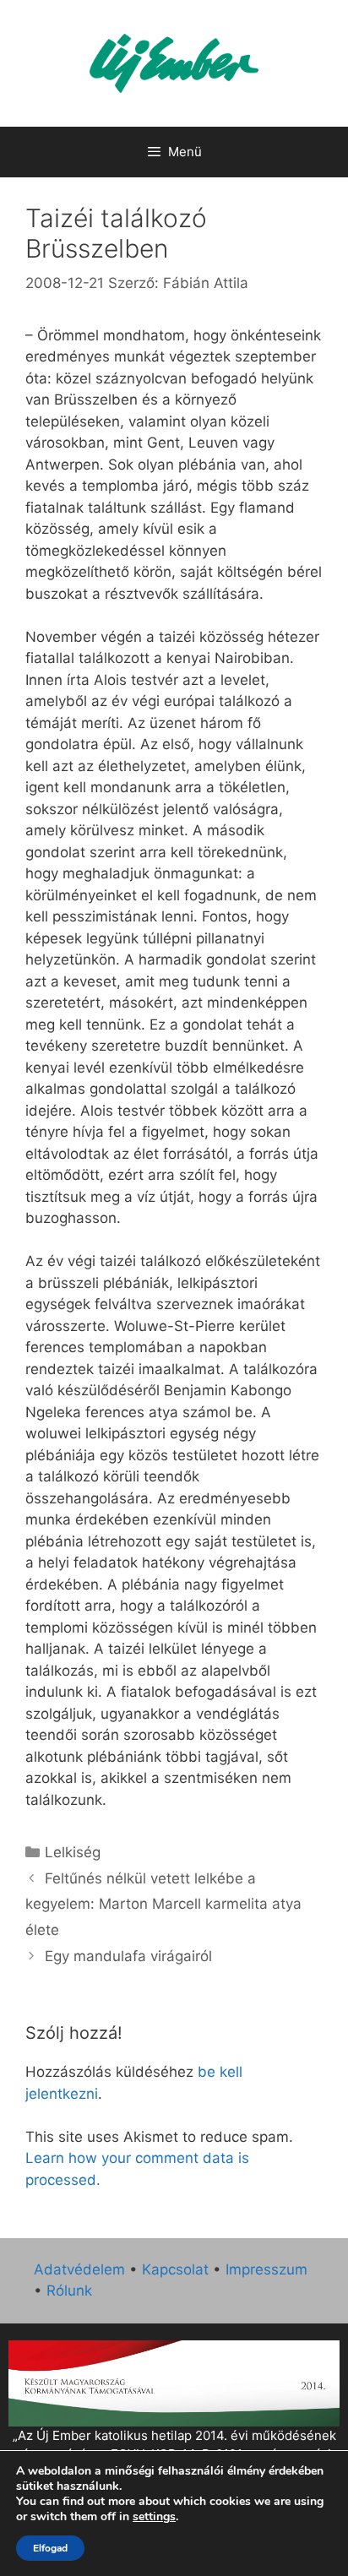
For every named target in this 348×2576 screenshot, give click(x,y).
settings (154, 2517)
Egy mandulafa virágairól (128, 1956)
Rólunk (69, 2291)
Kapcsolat (175, 2269)
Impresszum (266, 2269)
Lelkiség (73, 1852)
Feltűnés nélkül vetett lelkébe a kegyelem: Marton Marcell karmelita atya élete (163, 1904)
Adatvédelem (79, 2269)
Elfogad (50, 2548)
